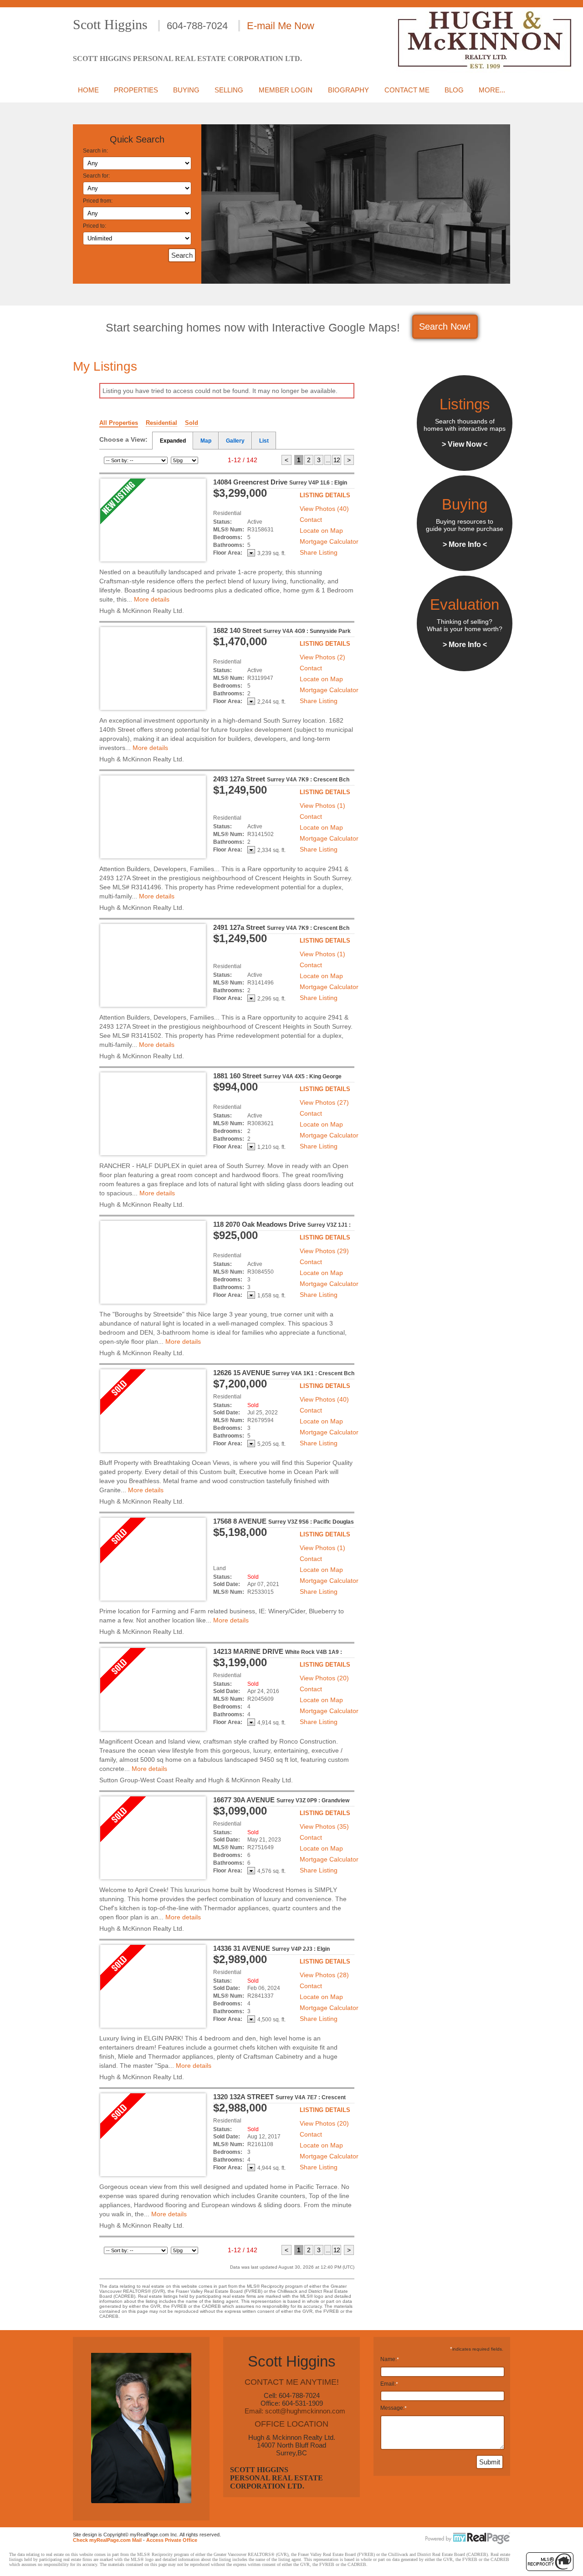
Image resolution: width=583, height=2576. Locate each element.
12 (337, 460)
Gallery (235, 441)
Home (88, 90)
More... (492, 90)
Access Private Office (172, 2540)
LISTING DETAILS (325, 495)
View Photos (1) (322, 806)
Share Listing (319, 552)
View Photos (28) (324, 1975)
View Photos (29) (324, 1251)
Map (206, 441)
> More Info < (465, 544)
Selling (229, 90)
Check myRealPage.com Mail (107, 2540)
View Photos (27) (324, 1102)
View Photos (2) (322, 657)
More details (152, 599)
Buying (186, 90)
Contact (311, 520)
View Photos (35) (324, 1826)
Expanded (173, 441)
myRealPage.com (468, 2539)
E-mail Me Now (281, 26)
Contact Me (407, 90)
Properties (136, 90)
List (264, 441)
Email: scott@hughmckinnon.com (295, 2411)
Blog (454, 90)
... (328, 460)
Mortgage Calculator (329, 541)
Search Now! (445, 326)
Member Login (286, 90)
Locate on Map (321, 531)
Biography (348, 90)
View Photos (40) (324, 509)
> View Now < (465, 444)
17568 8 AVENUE (284, 1521)
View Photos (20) (324, 1678)
